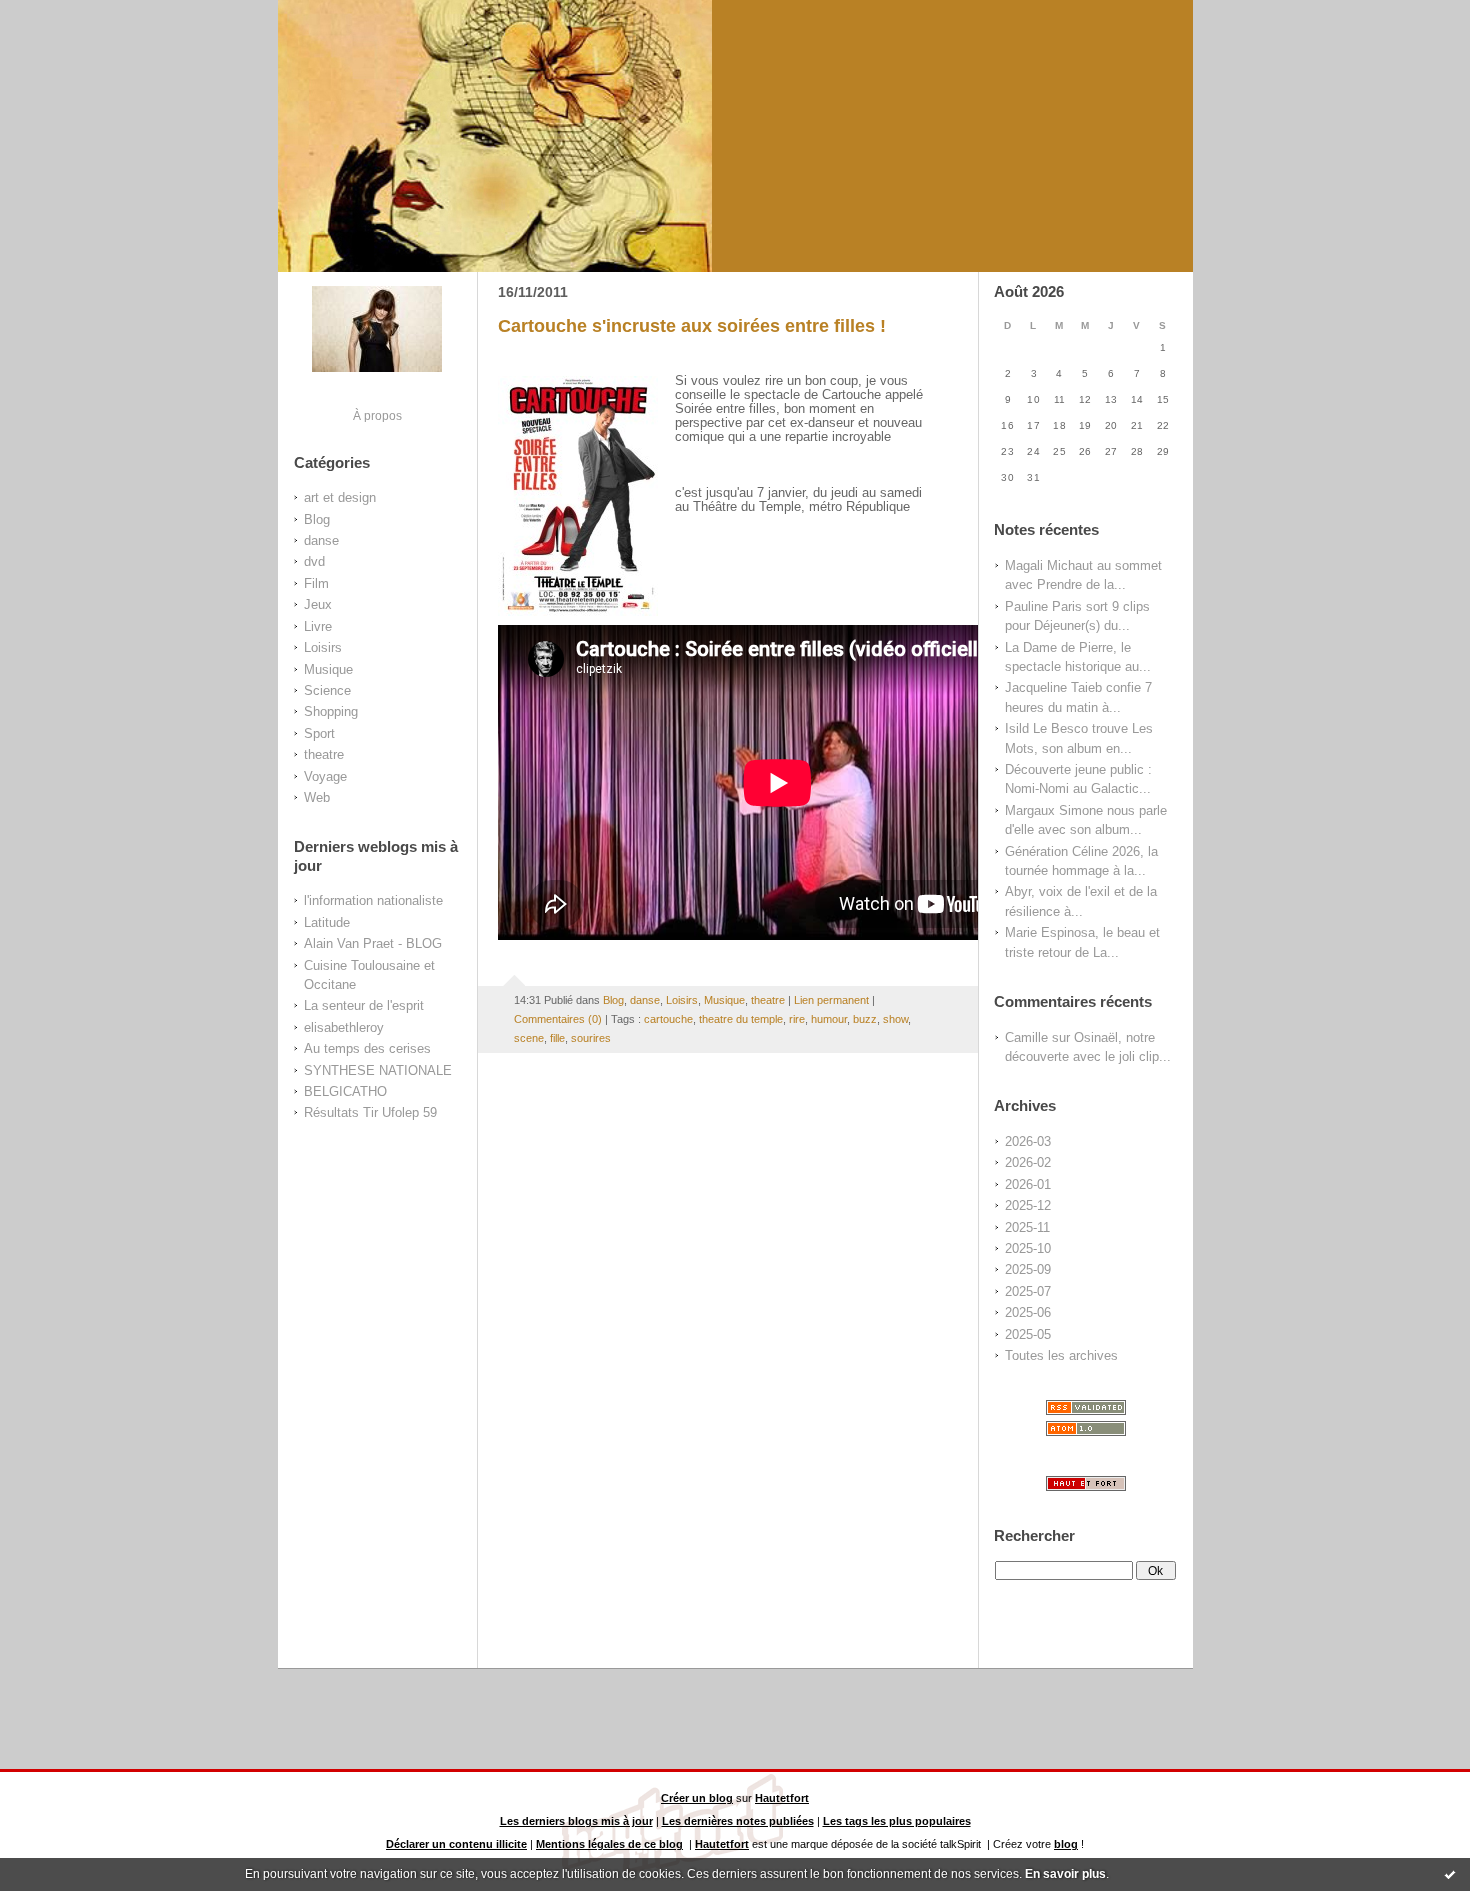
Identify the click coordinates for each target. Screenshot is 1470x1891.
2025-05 (1028, 1334)
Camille (1026, 1037)
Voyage (325, 776)
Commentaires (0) (558, 1019)
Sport (319, 733)
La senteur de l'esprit (364, 1005)
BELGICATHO (345, 1091)
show (895, 1019)
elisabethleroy (344, 1027)
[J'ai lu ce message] (1450, 1874)
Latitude (327, 922)
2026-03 (1028, 1141)
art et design (340, 497)
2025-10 (1028, 1248)
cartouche (668, 1019)
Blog (317, 519)
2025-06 (1028, 1312)
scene (529, 1038)
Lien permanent (831, 1000)
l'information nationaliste (373, 900)
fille (557, 1038)
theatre (324, 754)
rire (797, 1019)
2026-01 (1028, 1184)
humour (829, 1019)
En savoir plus (1065, 1874)
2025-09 (1028, 1269)
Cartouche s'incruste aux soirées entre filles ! (692, 326)
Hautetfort (782, 1798)
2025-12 (1028, 1205)
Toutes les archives (1061, 1355)
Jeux (318, 604)
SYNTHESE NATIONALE (378, 1070)
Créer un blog (697, 1798)
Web (317, 797)
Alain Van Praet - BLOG (373, 943)
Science (327, 690)
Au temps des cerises (367, 1048)
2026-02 (1028, 1162)
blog (1066, 1844)
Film (316, 583)
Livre (318, 626)
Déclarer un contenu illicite (456, 1844)
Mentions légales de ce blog (609, 1844)
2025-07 (1028, 1291)
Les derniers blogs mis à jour (576, 1821)
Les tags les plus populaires (897, 1821)
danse (321, 540)
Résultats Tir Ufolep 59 (370, 1112)
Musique (328, 669)
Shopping (331, 711)
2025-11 (1027, 1227)
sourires (591, 1038)
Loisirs (323, 647)
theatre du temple (741, 1019)
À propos (377, 415)
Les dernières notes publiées (738, 1821)
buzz (865, 1019)
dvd (314, 561)
